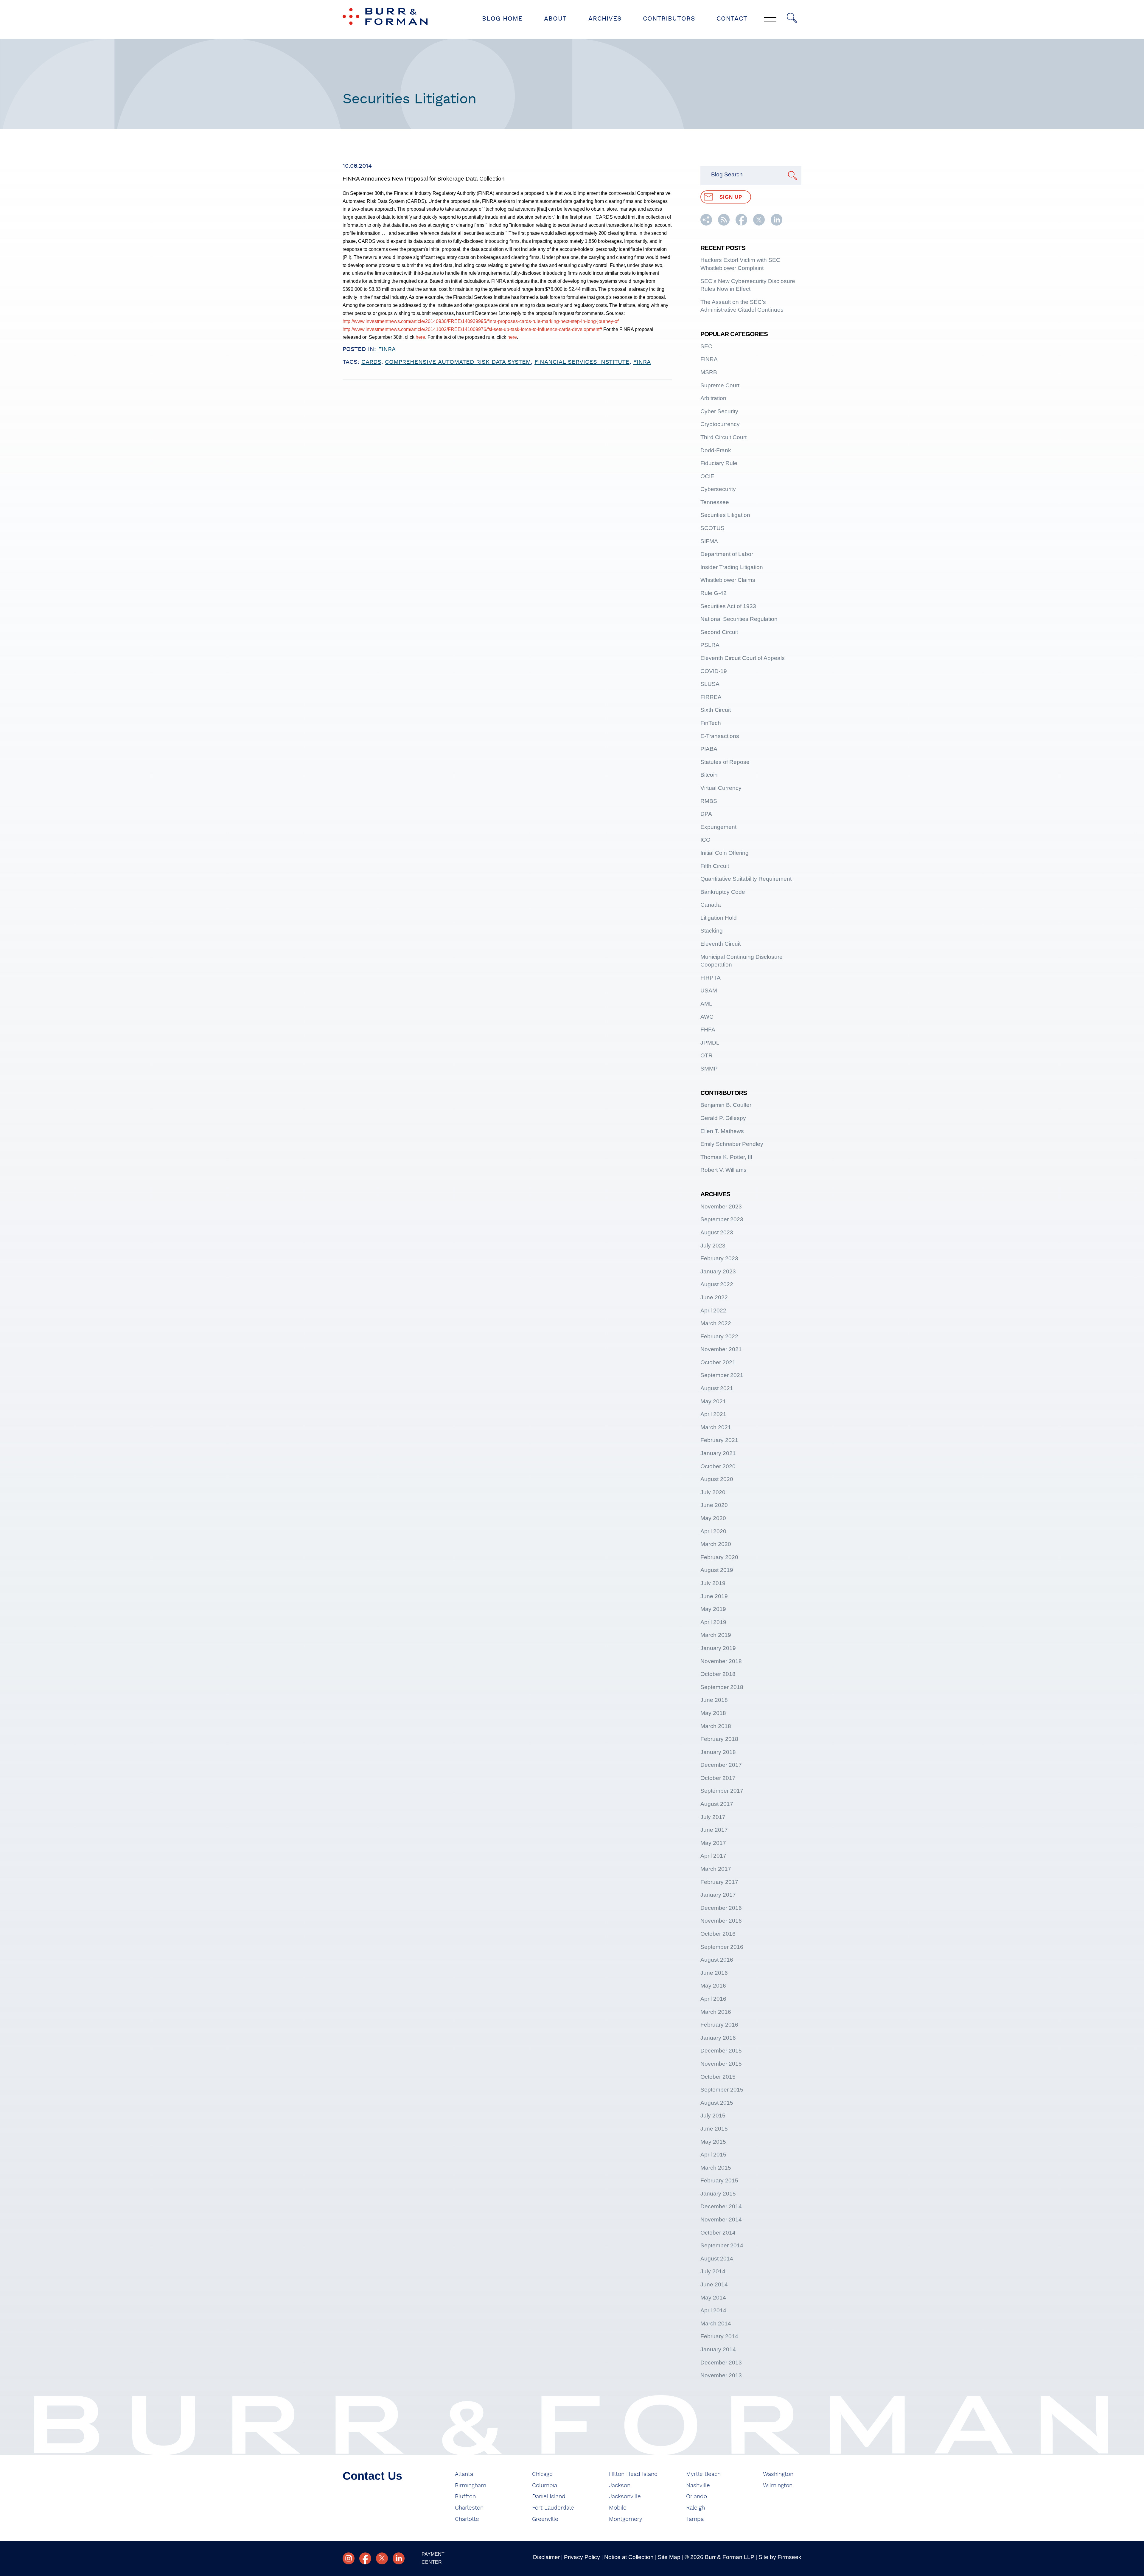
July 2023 (713, 1246)
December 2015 (721, 2051)
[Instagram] (349, 2558)
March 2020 (716, 1544)
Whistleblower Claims (728, 580)
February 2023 (719, 1258)
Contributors (669, 19)
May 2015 (713, 2142)
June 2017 (714, 1830)
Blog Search (727, 174)
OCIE (707, 476)
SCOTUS (712, 528)
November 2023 (721, 1207)
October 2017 (718, 1778)
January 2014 (718, 2349)
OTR (707, 1055)
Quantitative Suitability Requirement (746, 879)
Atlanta (464, 2474)
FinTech (711, 723)
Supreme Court (720, 385)
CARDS (371, 362)
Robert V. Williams (723, 1170)
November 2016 (721, 1921)
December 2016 (721, 1908)
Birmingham (471, 2486)
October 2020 (718, 1466)
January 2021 (718, 1453)
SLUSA (710, 684)
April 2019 (713, 1622)
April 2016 (713, 1999)
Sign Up (731, 197)
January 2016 (718, 2038)
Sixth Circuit (716, 710)
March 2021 (716, 1427)
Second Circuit (719, 632)
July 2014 (713, 2271)
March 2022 (716, 1323)
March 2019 (716, 1635)
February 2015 (719, 2180)
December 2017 (721, 1765)
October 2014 (718, 2233)
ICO (705, 840)
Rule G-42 (714, 593)
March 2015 (716, 2168)
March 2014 (716, 2323)
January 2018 (718, 1752)
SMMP (709, 1069)
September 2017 (722, 1791)
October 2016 (718, 1934)
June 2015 (714, 2129)
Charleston (469, 2508)
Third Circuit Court (723, 437)
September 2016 (722, 1947)
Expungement (718, 827)
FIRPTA (711, 978)
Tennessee (715, 502)
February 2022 (719, 1336)
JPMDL (710, 1043)
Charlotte (467, 2519)
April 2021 (713, 1414)
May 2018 (713, 1713)
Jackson (620, 2486)
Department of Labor (727, 554)
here (420, 337)
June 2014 (714, 2284)
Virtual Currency (721, 788)
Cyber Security (719, 411)
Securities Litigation (725, 515)
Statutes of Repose (725, 762)
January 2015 (718, 2194)
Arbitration (713, 398)
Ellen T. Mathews (722, 1131)
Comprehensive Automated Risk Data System (458, 362)
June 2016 (714, 1973)
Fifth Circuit (715, 866)
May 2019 (713, 1609)
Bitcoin (709, 775)
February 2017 (719, 1882)
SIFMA (709, 541)
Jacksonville (625, 2497)
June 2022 (714, 1297)
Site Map (669, 2557)
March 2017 (716, 1869)
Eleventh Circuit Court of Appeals (743, 658)
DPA (706, 814)
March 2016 (716, 2012)
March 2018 (716, 1726)
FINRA (387, 349)
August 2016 (717, 1960)
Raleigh (695, 2508)
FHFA (708, 1030)
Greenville (545, 2519)
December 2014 (721, 2206)
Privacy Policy (582, 2557)
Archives (605, 19)
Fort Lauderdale (553, 2508)
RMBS (709, 801)
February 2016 (719, 2025)
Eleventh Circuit (721, 944)
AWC (707, 1017)
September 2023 (722, 1219)
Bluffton (465, 2497)
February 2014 (719, 2336)
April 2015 (713, 2155)
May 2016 (713, 1986)
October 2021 (718, 1362)
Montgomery (626, 2519)
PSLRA (710, 645)
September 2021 (722, 1375)
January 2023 (718, 1271)
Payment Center (433, 2558)
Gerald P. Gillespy (723, 1118)
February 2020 (719, 1557)
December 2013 (721, 2363)
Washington (778, 2474)
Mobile (618, 2508)
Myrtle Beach (703, 2474)
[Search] (792, 18)
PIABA (709, 749)
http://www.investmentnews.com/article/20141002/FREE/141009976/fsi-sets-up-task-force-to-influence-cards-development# (472, 329)
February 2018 (719, 1739)
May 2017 (713, 1843)
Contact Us (372, 2476)
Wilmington (778, 2486)
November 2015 (721, 2064)
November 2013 (721, 2375)
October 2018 (718, 1674)
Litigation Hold (719, 918)
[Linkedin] (399, 2558)
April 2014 (713, 2310)
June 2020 (714, 1505)
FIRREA (711, 697)
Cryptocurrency (720, 424)
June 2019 (714, 1596)
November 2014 (721, 2220)
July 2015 (713, 2116)
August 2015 (717, 2103)
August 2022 (717, 1284)
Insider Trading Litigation (732, 567)
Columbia (545, 2486)
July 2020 (713, 1492)
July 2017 (713, 1817)
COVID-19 (714, 671)
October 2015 (718, 2077)
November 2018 (721, 1661)
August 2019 (717, 1570)
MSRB (709, 372)
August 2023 (717, 1232)
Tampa (695, 2519)
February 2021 (719, 1440)
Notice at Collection (629, 2557)
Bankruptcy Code (723, 892)
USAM (709, 991)
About (555, 19)
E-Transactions (720, 736)
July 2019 (713, 1583)
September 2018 (722, 1687)
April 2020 (713, 1531)
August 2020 (717, 1479)
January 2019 (718, 1648)
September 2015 (722, 2090)
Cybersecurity (718, 489)
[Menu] (770, 18)
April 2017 (713, 1856)
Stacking (712, 931)
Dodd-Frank (716, 450)
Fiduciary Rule (719, 463)
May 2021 (713, 1401)
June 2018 (714, 1700)
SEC (706, 346)
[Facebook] (365, 2558)
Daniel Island (549, 2497)
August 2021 (717, 1388)
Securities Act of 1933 (728, 606)
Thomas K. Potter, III (726, 1157)
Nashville (698, 2486)
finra (642, 362)
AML (706, 1004)
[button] (706, 224)
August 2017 (717, 1804)
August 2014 (717, 2259)
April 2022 (713, 1310)
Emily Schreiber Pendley (732, 1144)
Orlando (697, 2497)
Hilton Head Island (633, 2474)
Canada (711, 905)
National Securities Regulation (739, 619)
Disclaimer (546, 2557)
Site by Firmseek (780, 2557)
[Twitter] (382, 2558)
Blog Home (502, 19)
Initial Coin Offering (725, 853)
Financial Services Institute (582, 362)
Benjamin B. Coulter (726, 1105)
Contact (732, 19)
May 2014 (713, 2298)
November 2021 (721, 1349)
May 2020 (713, 1518)
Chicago (542, 2474)
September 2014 (722, 2245)
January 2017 (718, 1895)
